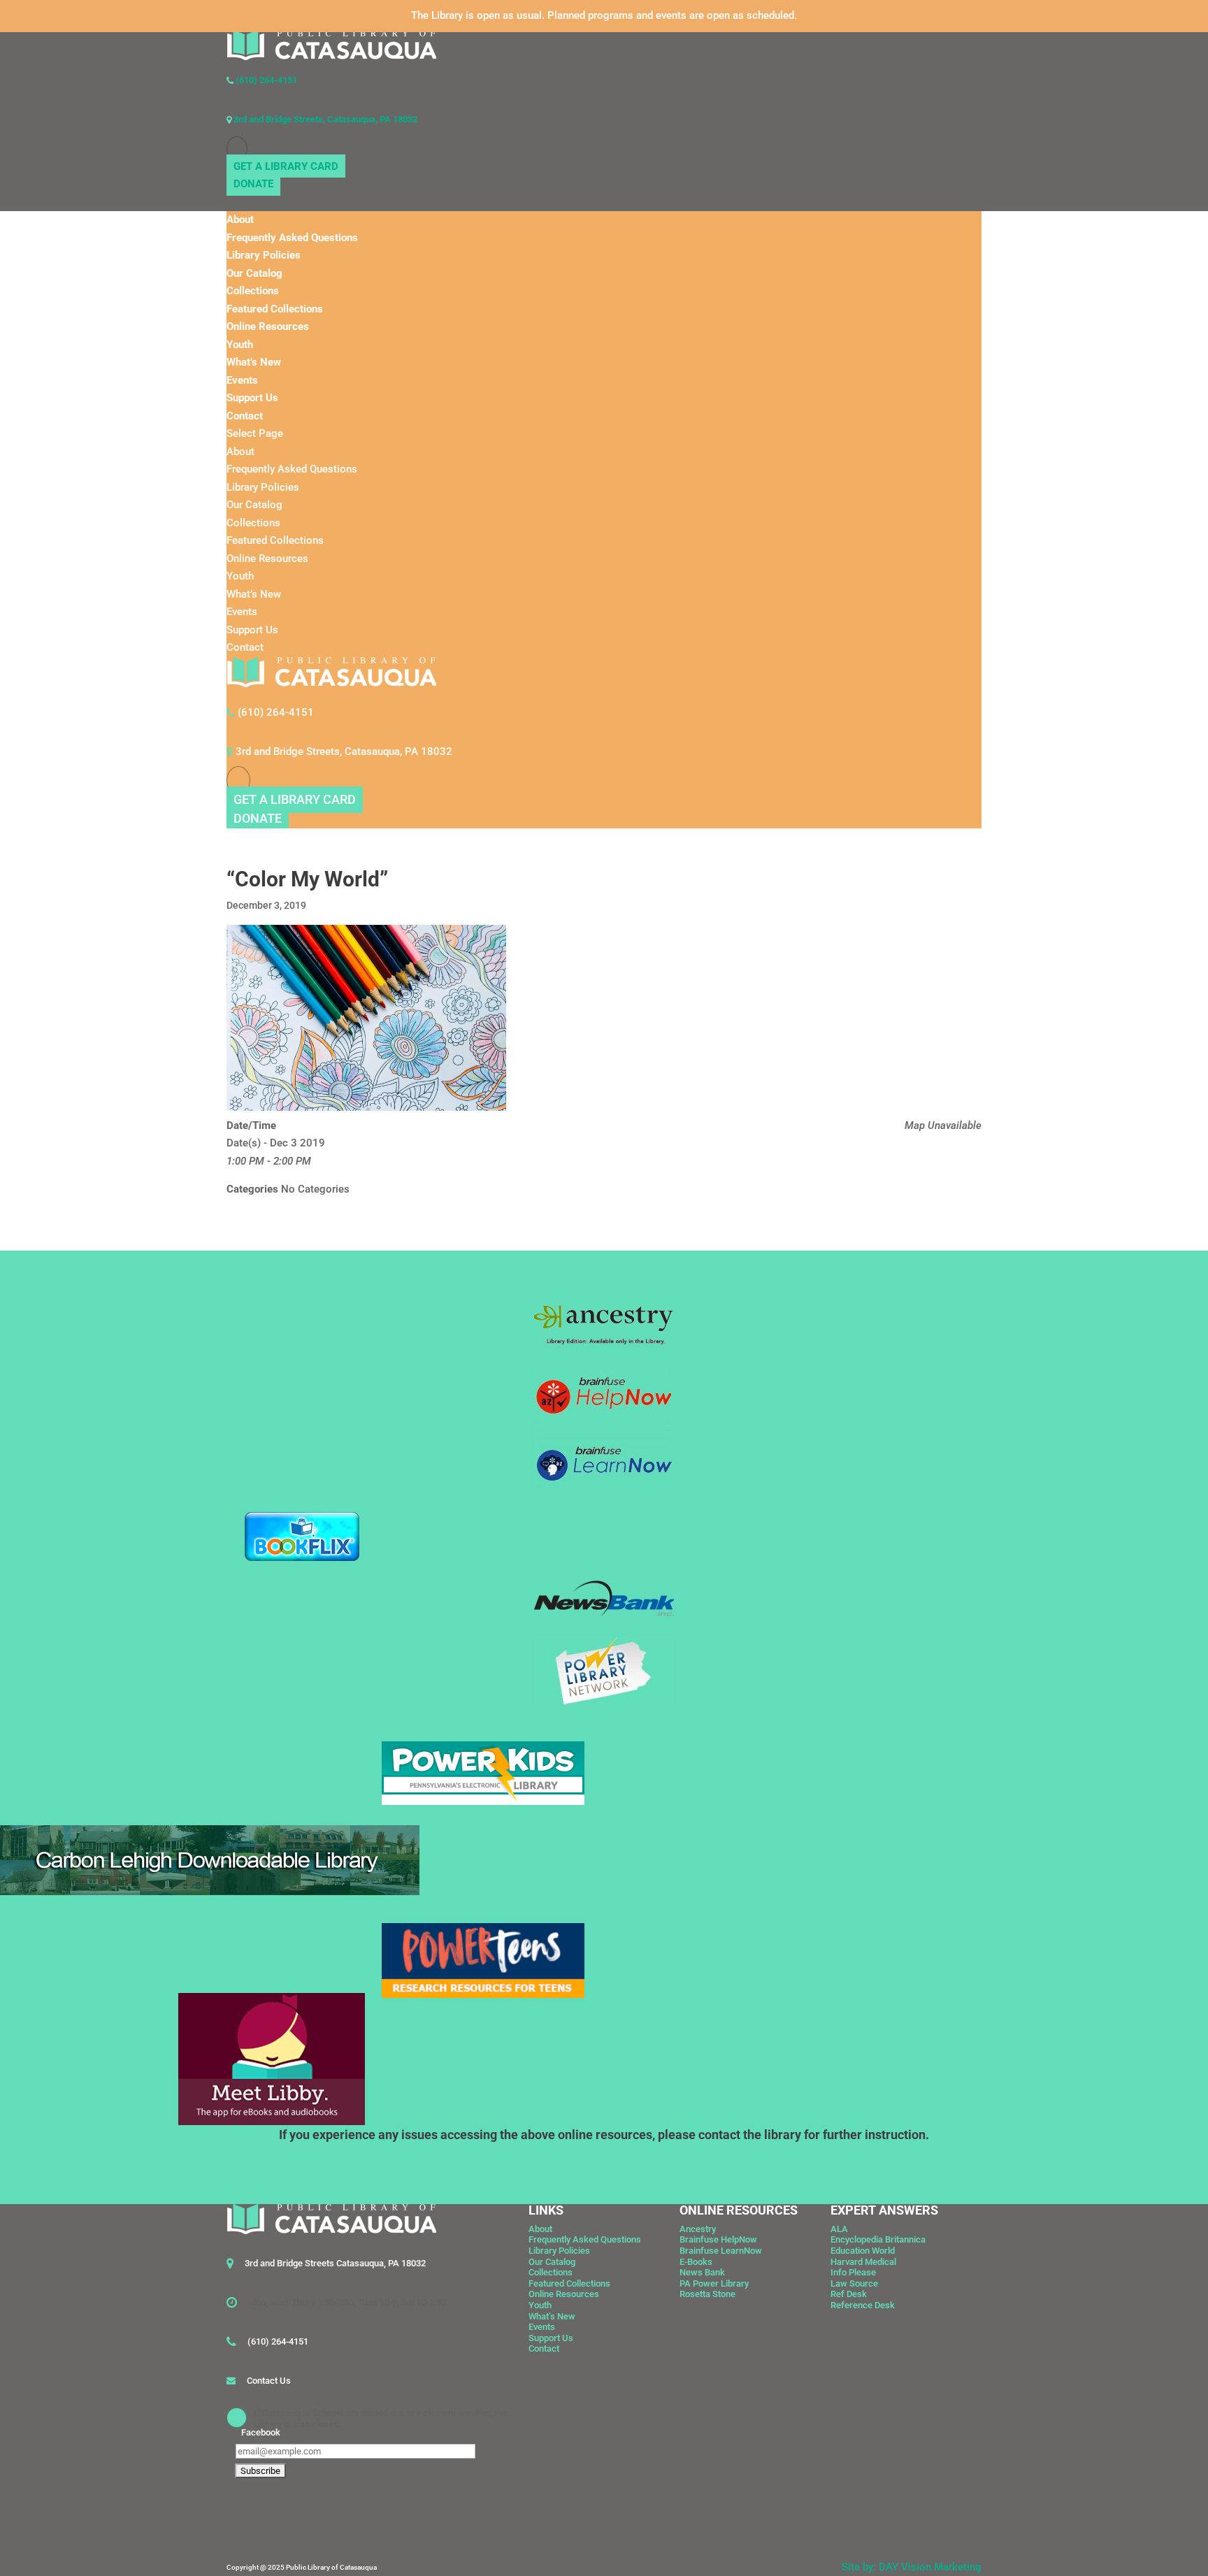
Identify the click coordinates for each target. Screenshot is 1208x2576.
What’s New (254, 362)
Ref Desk (849, 2294)
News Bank (702, 2272)
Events (242, 380)
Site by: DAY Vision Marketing (912, 2567)
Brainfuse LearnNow (721, 2251)
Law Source (854, 2283)
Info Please (853, 2272)
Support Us (252, 398)
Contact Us (269, 2381)
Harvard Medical (863, 2262)
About (240, 220)
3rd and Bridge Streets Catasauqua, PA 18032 (335, 2263)
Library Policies (264, 255)
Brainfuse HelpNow (718, 2239)
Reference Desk (863, 2305)
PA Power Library (714, 2283)
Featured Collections (275, 309)
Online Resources (268, 326)
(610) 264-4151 (265, 80)
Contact (245, 416)
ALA (839, 2229)
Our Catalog (254, 273)
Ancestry (698, 2229)
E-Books (696, 2262)
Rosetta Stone (707, 2294)
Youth (240, 345)
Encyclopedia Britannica (878, 2239)
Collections (253, 291)
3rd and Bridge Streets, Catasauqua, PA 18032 (324, 119)
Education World (863, 2251)
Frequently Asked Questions (292, 238)
